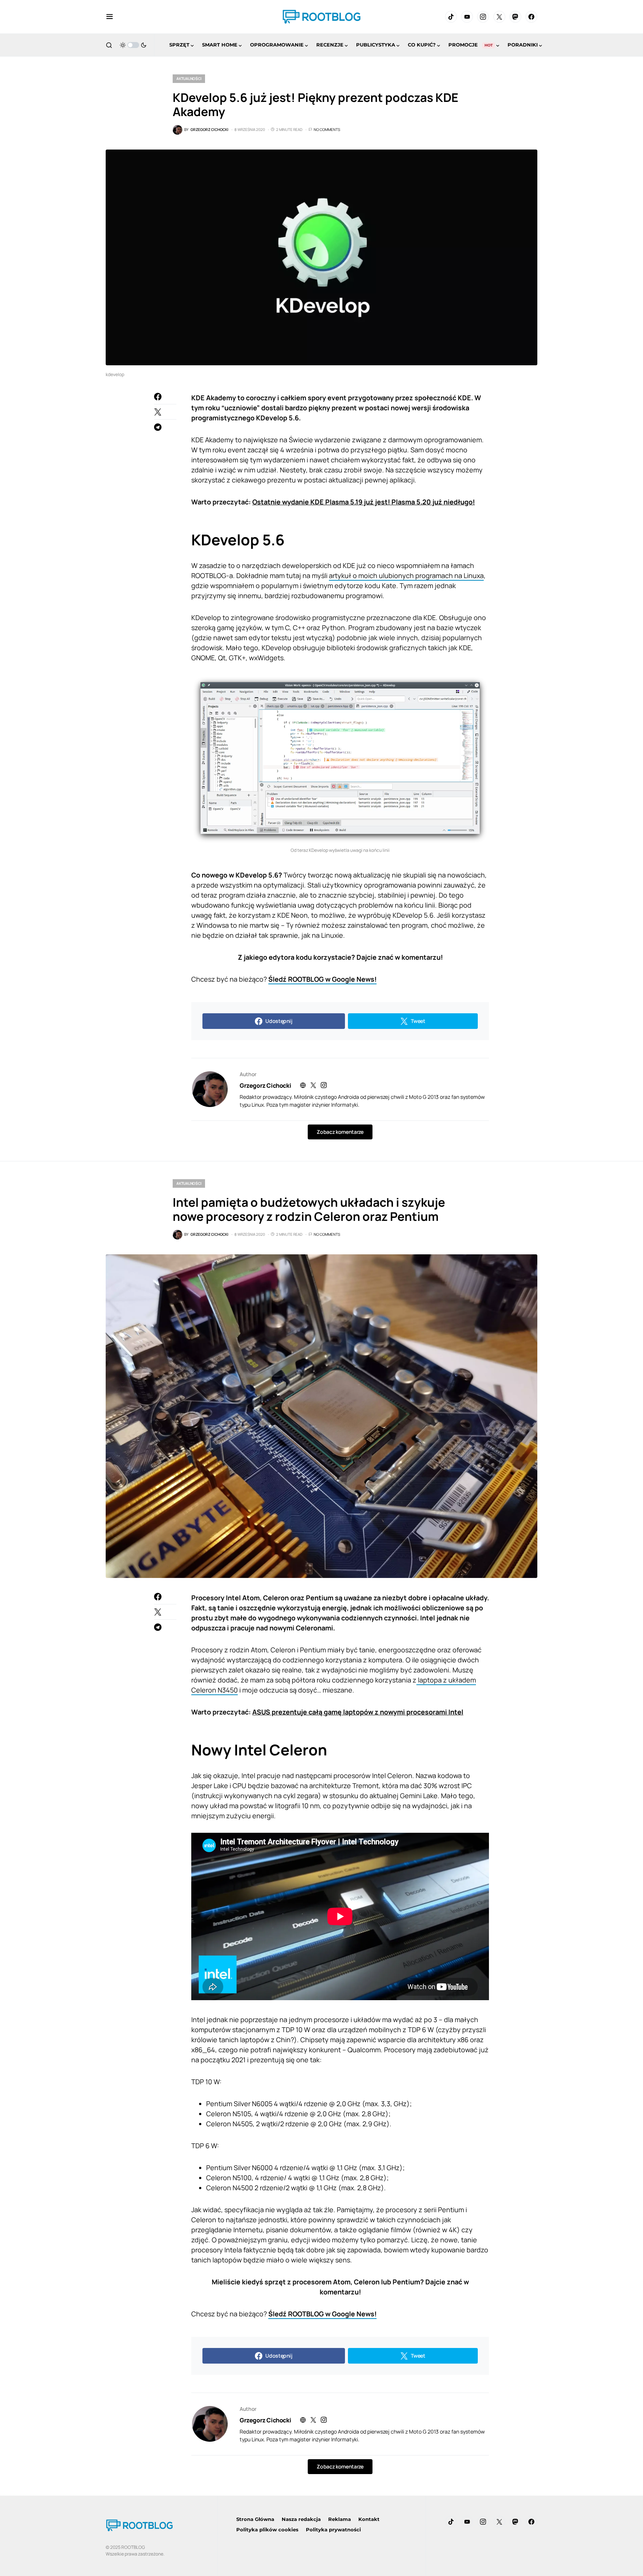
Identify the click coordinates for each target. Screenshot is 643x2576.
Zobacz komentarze (340, 1132)
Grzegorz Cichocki (265, 1085)
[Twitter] (499, 17)
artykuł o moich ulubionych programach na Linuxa (406, 575)
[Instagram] (483, 17)
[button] (110, 17)
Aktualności (189, 78)
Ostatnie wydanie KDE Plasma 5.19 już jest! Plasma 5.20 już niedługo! (364, 502)
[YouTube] (467, 17)
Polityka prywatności (333, 2530)
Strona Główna (255, 2519)
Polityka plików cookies (267, 2530)
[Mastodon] (515, 17)
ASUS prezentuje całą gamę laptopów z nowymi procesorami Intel (358, 1712)
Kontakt (369, 2519)
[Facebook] (531, 17)
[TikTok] (451, 17)
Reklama (340, 2519)
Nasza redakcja (301, 2519)
